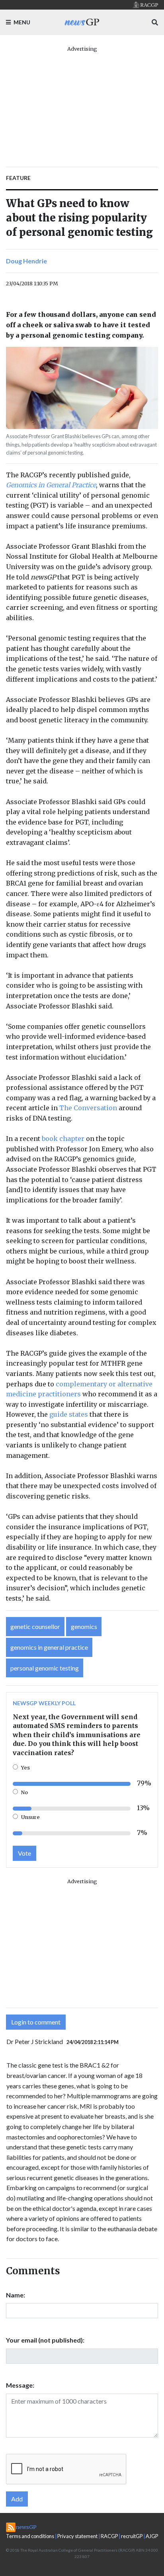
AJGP (152, 2536)
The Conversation (88, 1108)
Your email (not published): (45, 2340)
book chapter (63, 1139)
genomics (84, 1626)
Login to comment (36, 2022)
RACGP (109, 2536)
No (24, 1792)
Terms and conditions (30, 2536)
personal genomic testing (45, 1668)
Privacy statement (77, 2536)
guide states (69, 1414)
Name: (16, 2295)
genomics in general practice (49, 1647)
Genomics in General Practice (51, 485)
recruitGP (132, 2536)
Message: (20, 2385)
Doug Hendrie (26, 261)
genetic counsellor (35, 1626)
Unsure (30, 1817)
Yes (25, 1767)
